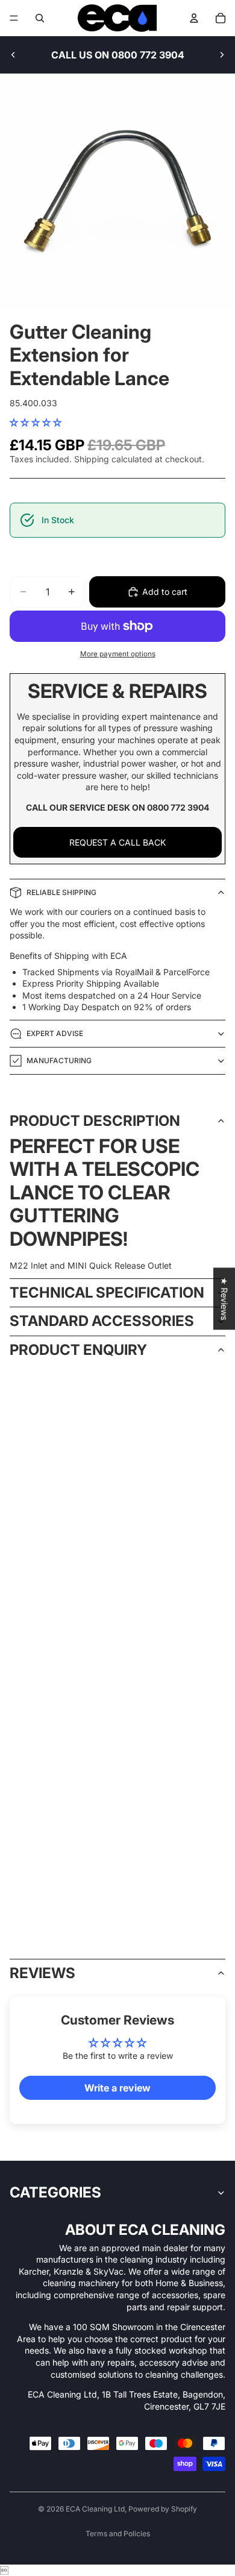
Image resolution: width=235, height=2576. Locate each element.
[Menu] (14, 18)
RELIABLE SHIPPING (61, 892)
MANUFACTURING (59, 1060)
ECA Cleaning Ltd (95, 2509)
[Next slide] (222, 55)
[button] (36, 422)
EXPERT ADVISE (55, 1033)
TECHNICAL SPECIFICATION (107, 1293)
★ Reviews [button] (224, 1299)
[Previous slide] (13, 55)
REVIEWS (42, 1973)
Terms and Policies (118, 2534)
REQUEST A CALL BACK (117, 842)
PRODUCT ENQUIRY (78, 1350)
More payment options (118, 654)
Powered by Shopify (163, 2509)
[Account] (194, 18)
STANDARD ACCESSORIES (102, 1321)
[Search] (40, 18)
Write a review (117, 2088)
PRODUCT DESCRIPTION (95, 1121)
